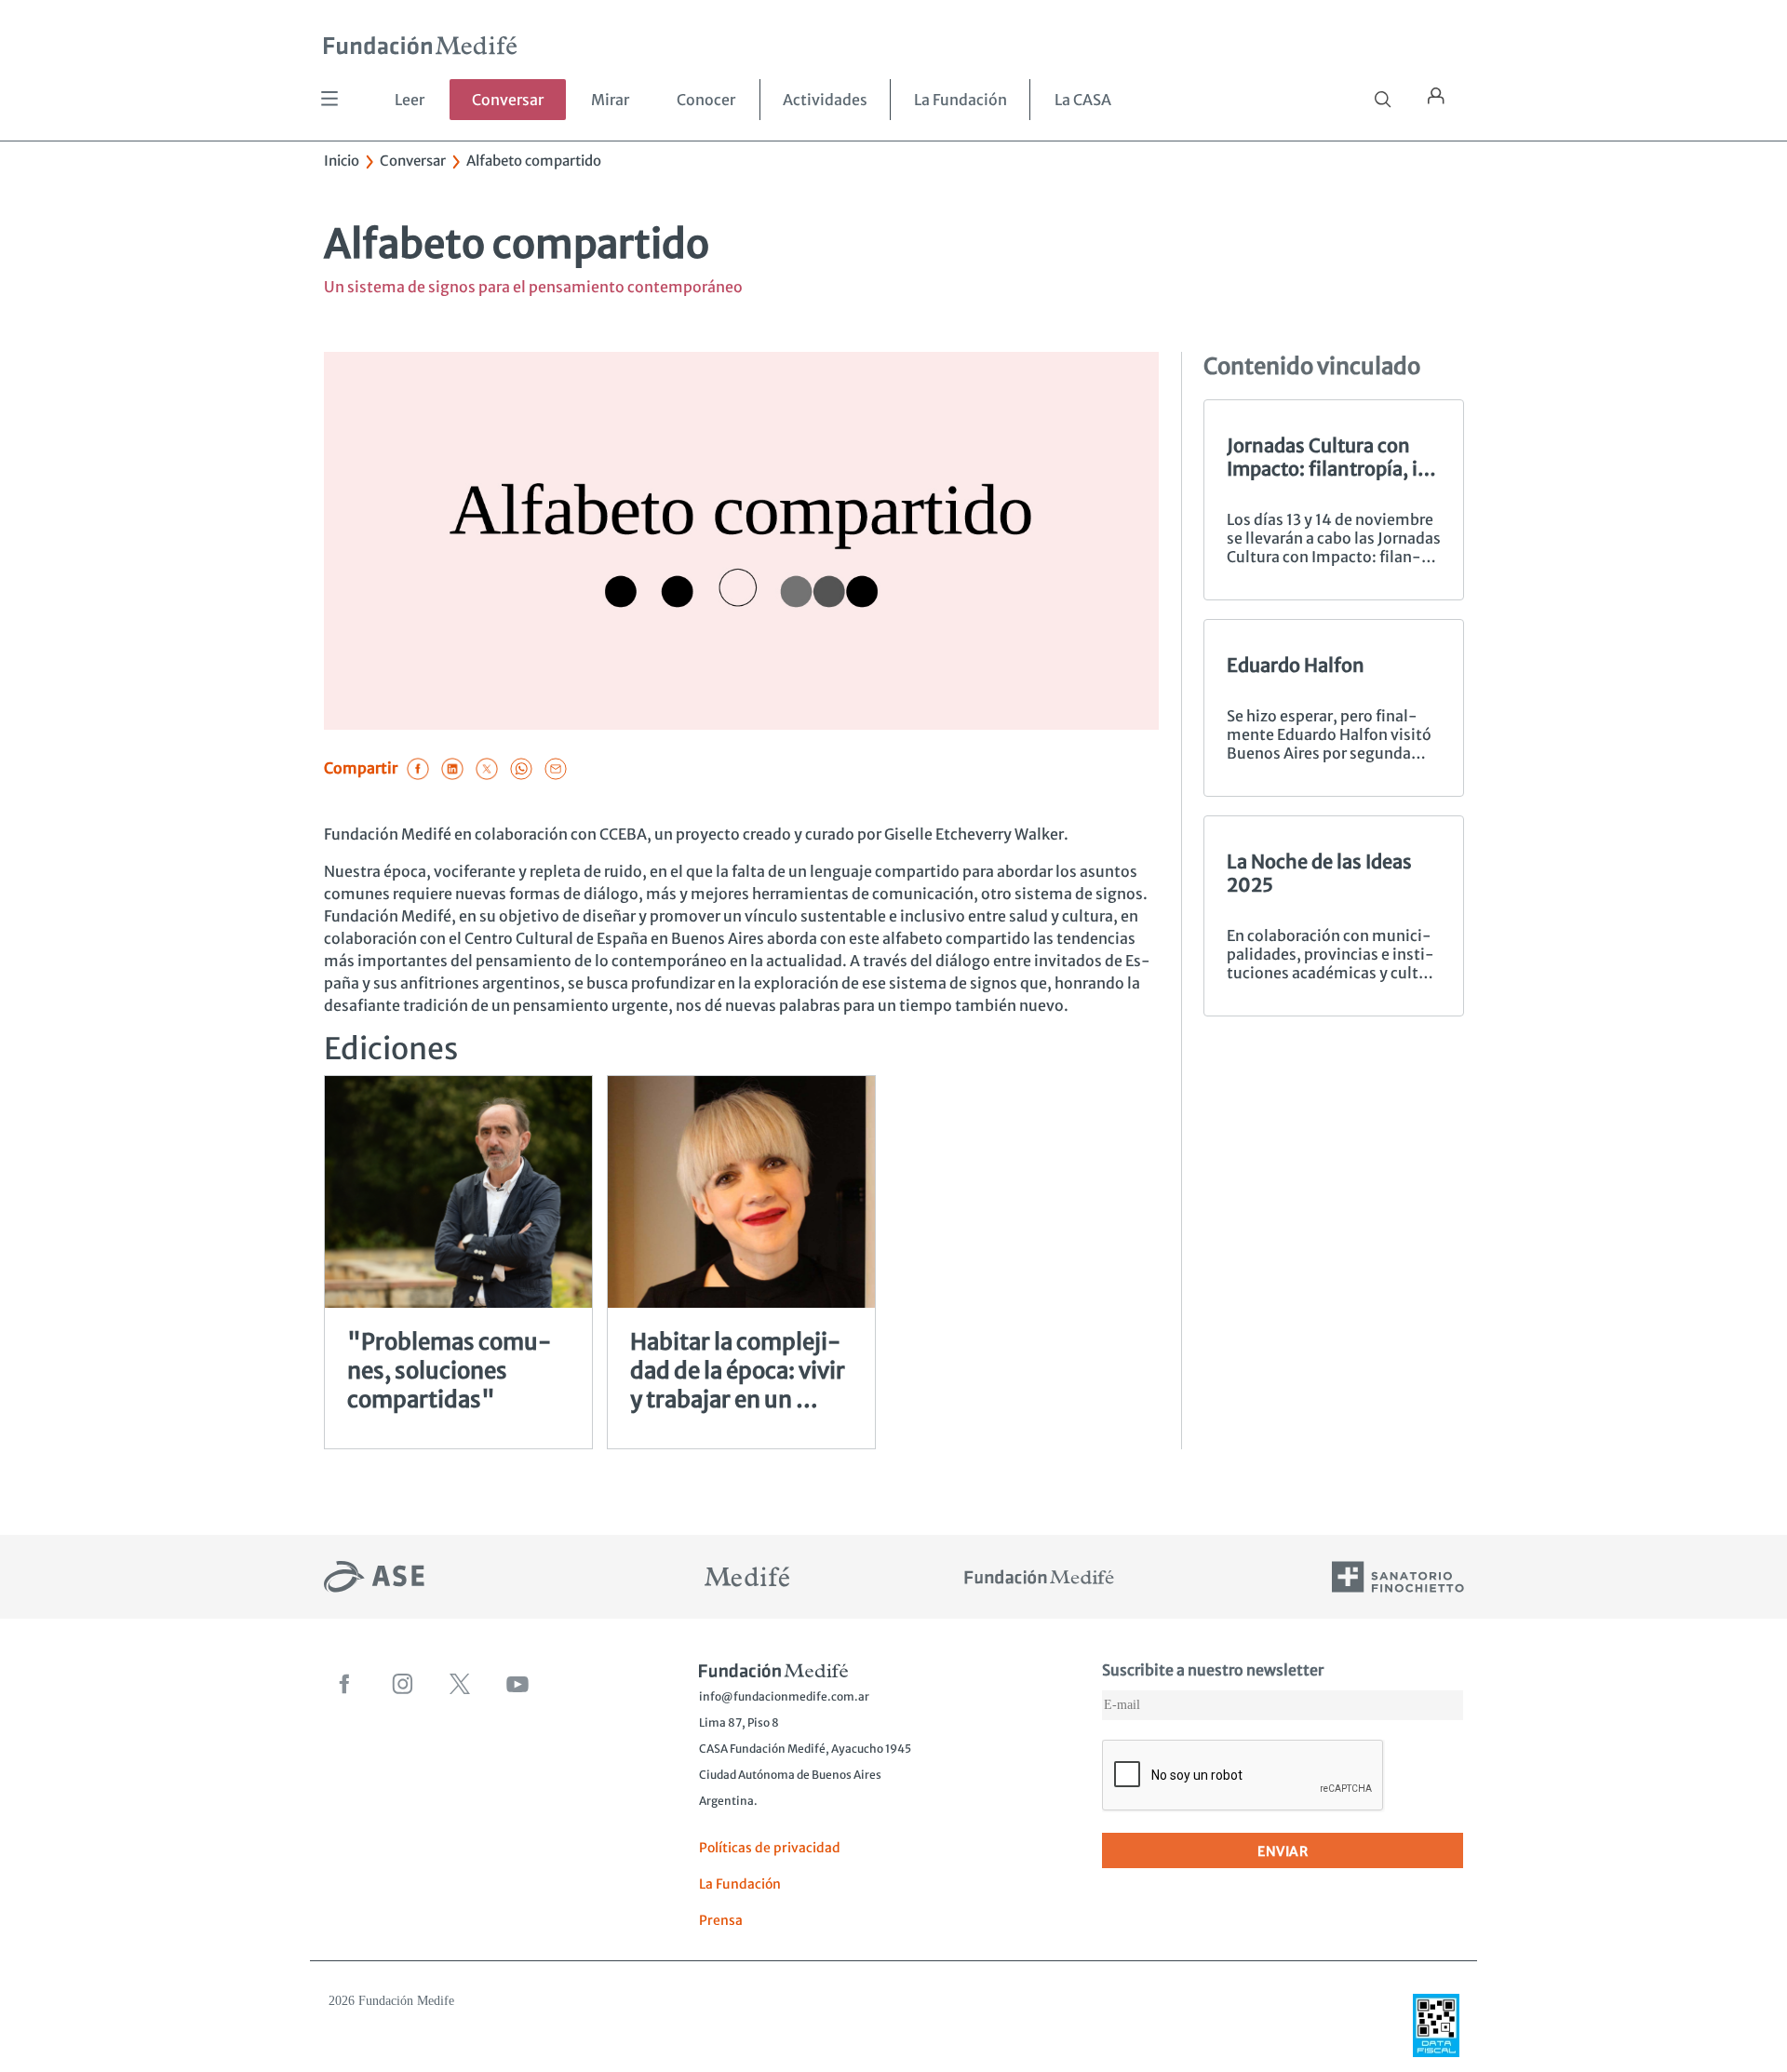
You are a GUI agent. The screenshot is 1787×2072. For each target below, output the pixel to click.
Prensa (721, 1920)
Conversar (508, 100)
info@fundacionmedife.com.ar (784, 1696)
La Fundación (961, 100)
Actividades (825, 100)
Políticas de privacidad (770, 1848)
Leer (410, 100)
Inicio (342, 161)
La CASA (1083, 100)
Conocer (706, 100)
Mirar (610, 100)
